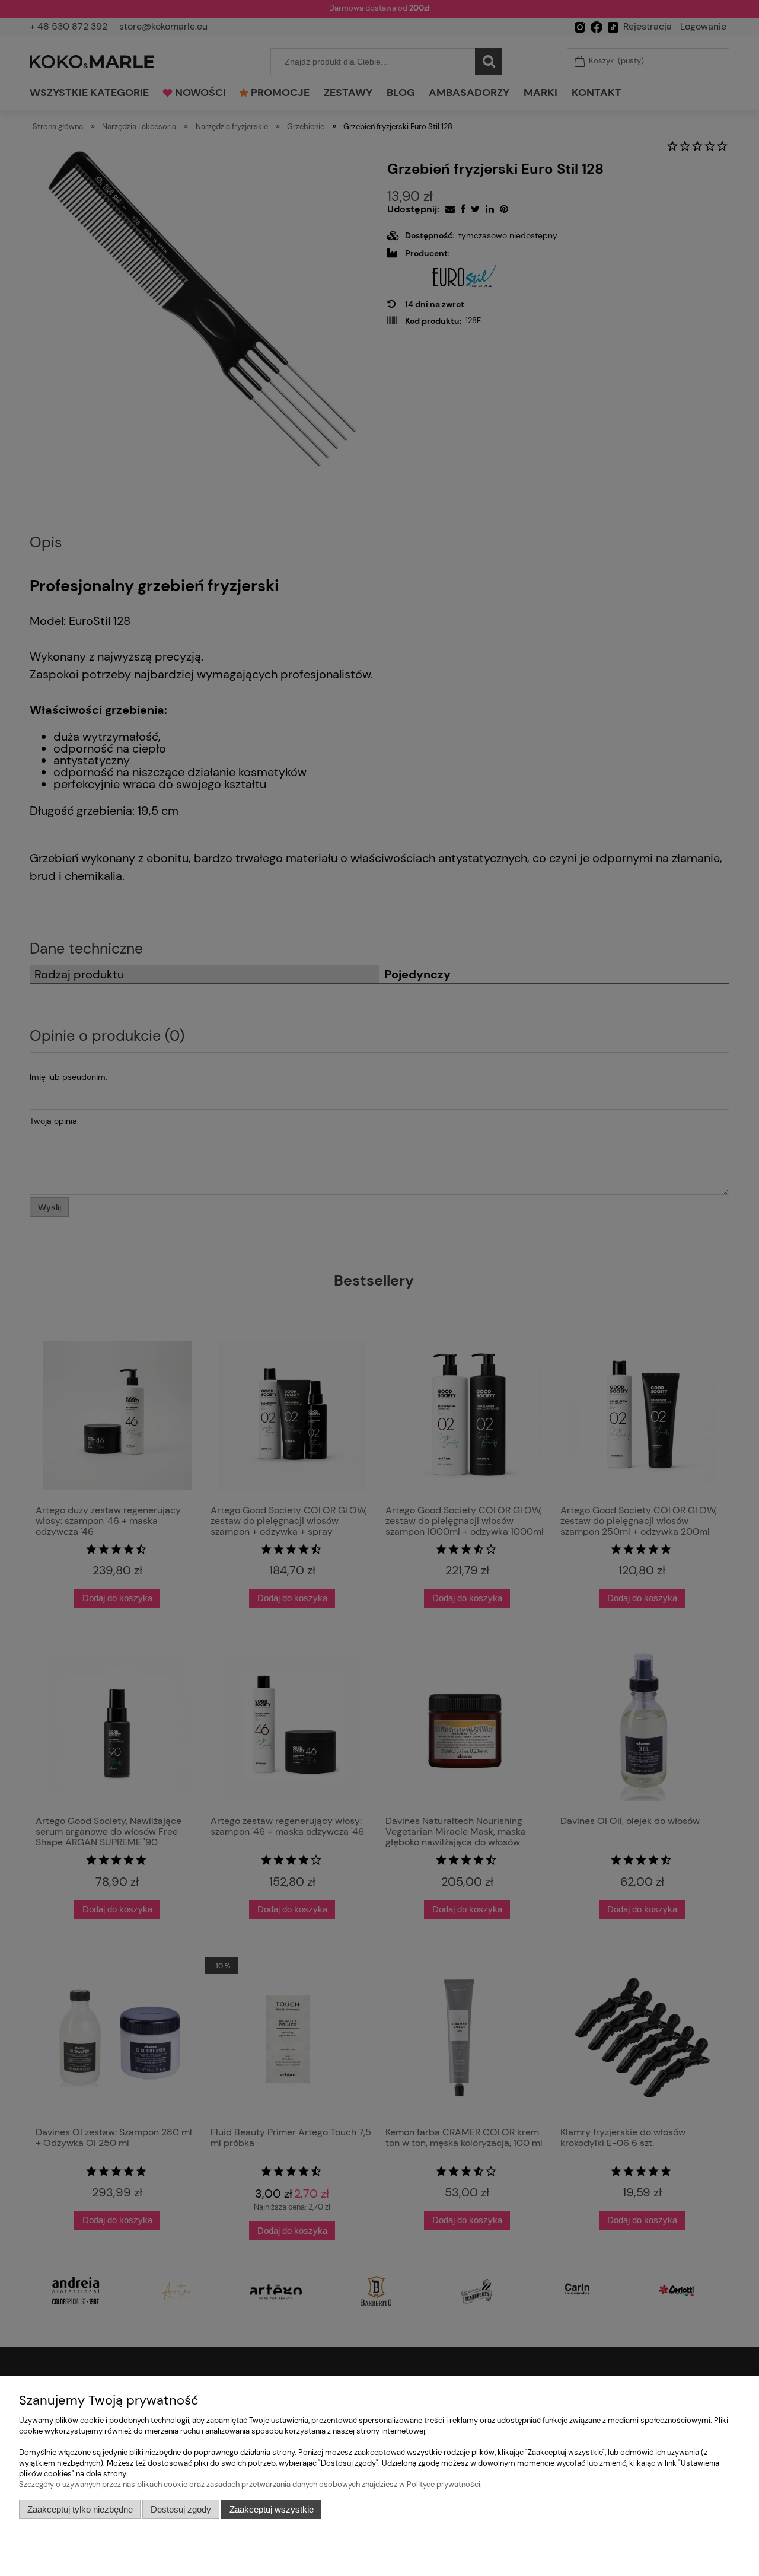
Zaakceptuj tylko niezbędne (80, 2509)
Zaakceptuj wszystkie (272, 2509)
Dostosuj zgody (181, 2509)
